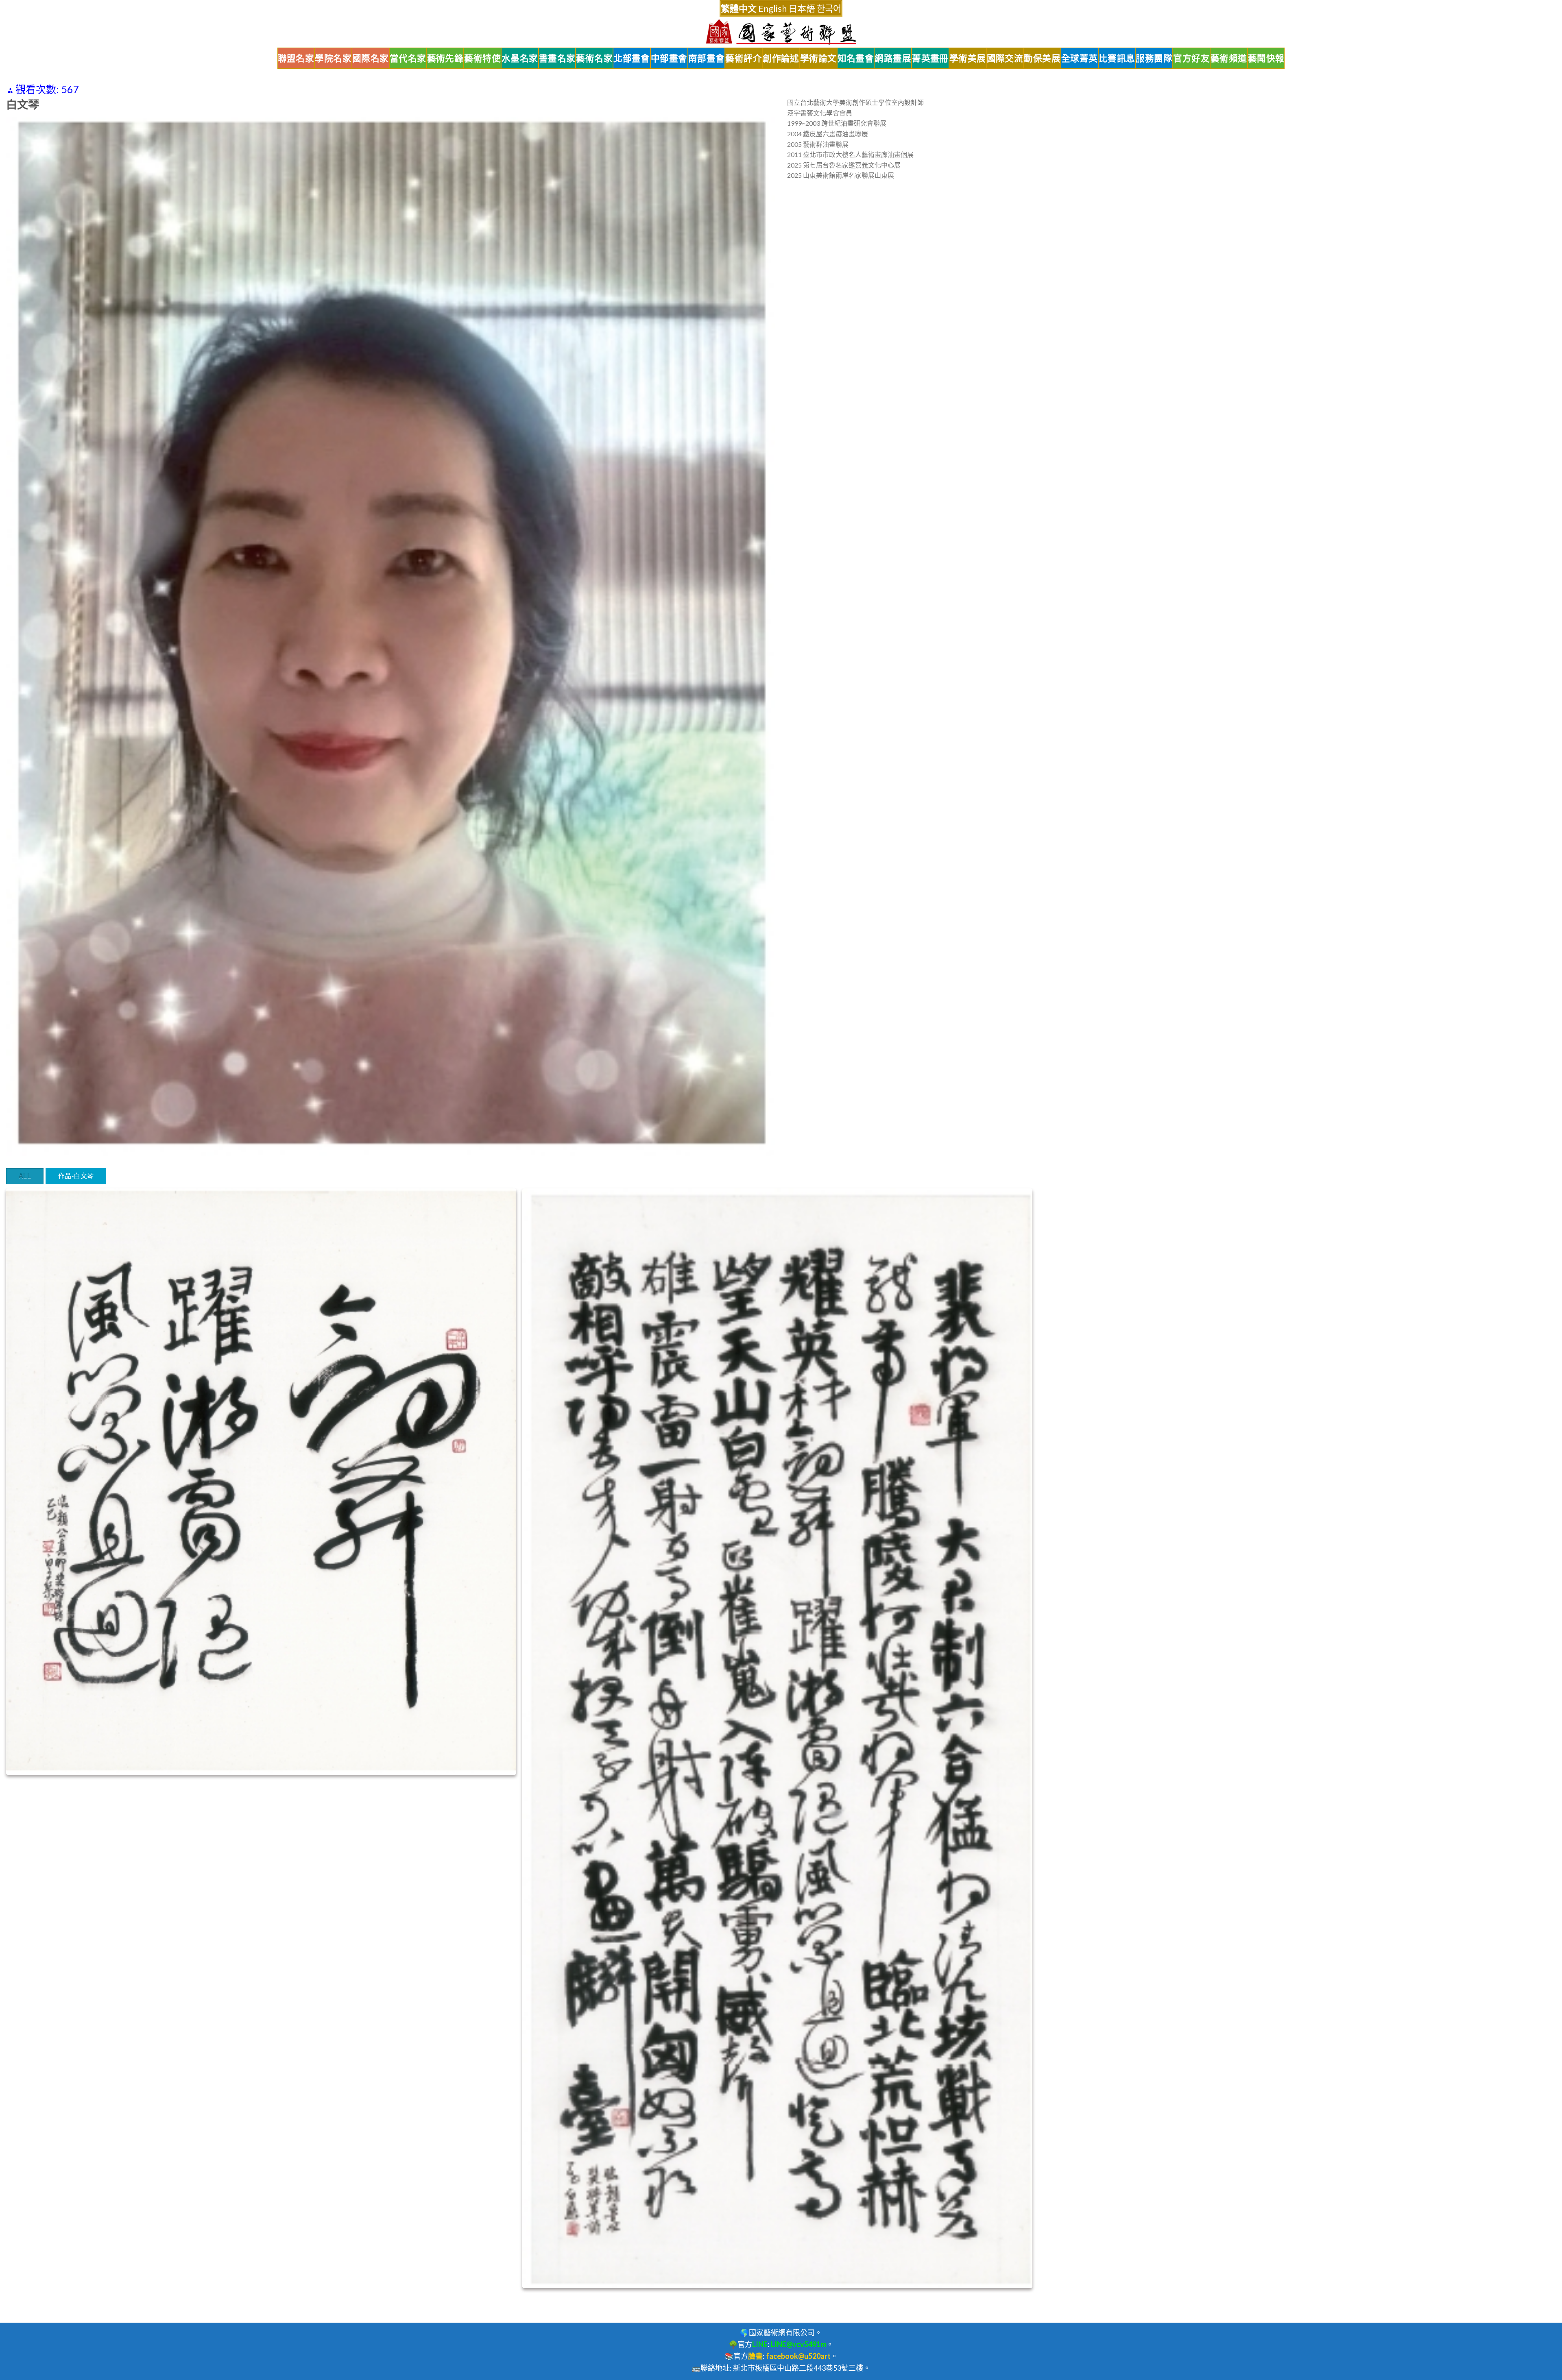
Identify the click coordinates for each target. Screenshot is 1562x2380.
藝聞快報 (1266, 58)
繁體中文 (739, 8)
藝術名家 (594, 58)
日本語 (802, 8)
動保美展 (1042, 58)
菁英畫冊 (930, 58)
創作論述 (781, 58)
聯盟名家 (296, 58)
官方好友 (1191, 58)
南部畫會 (707, 58)
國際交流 (1005, 58)
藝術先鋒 (445, 58)
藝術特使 (482, 58)
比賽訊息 (1117, 58)
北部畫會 (632, 58)
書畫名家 (557, 58)
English (772, 8)
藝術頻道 (1229, 58)
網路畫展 (893, 58)
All (25, 1176)
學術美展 (968, 58)
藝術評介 (744, 58)
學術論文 (818, 58)
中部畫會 (669, 58)
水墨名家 (520, 58)
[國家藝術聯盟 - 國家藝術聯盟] (781, 32)
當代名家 (408, 58)
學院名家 (333, 58)
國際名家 (371, 58)
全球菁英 (1080, 58)
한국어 (829, 8)
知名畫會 (856, 58)
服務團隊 (1154, 58)
